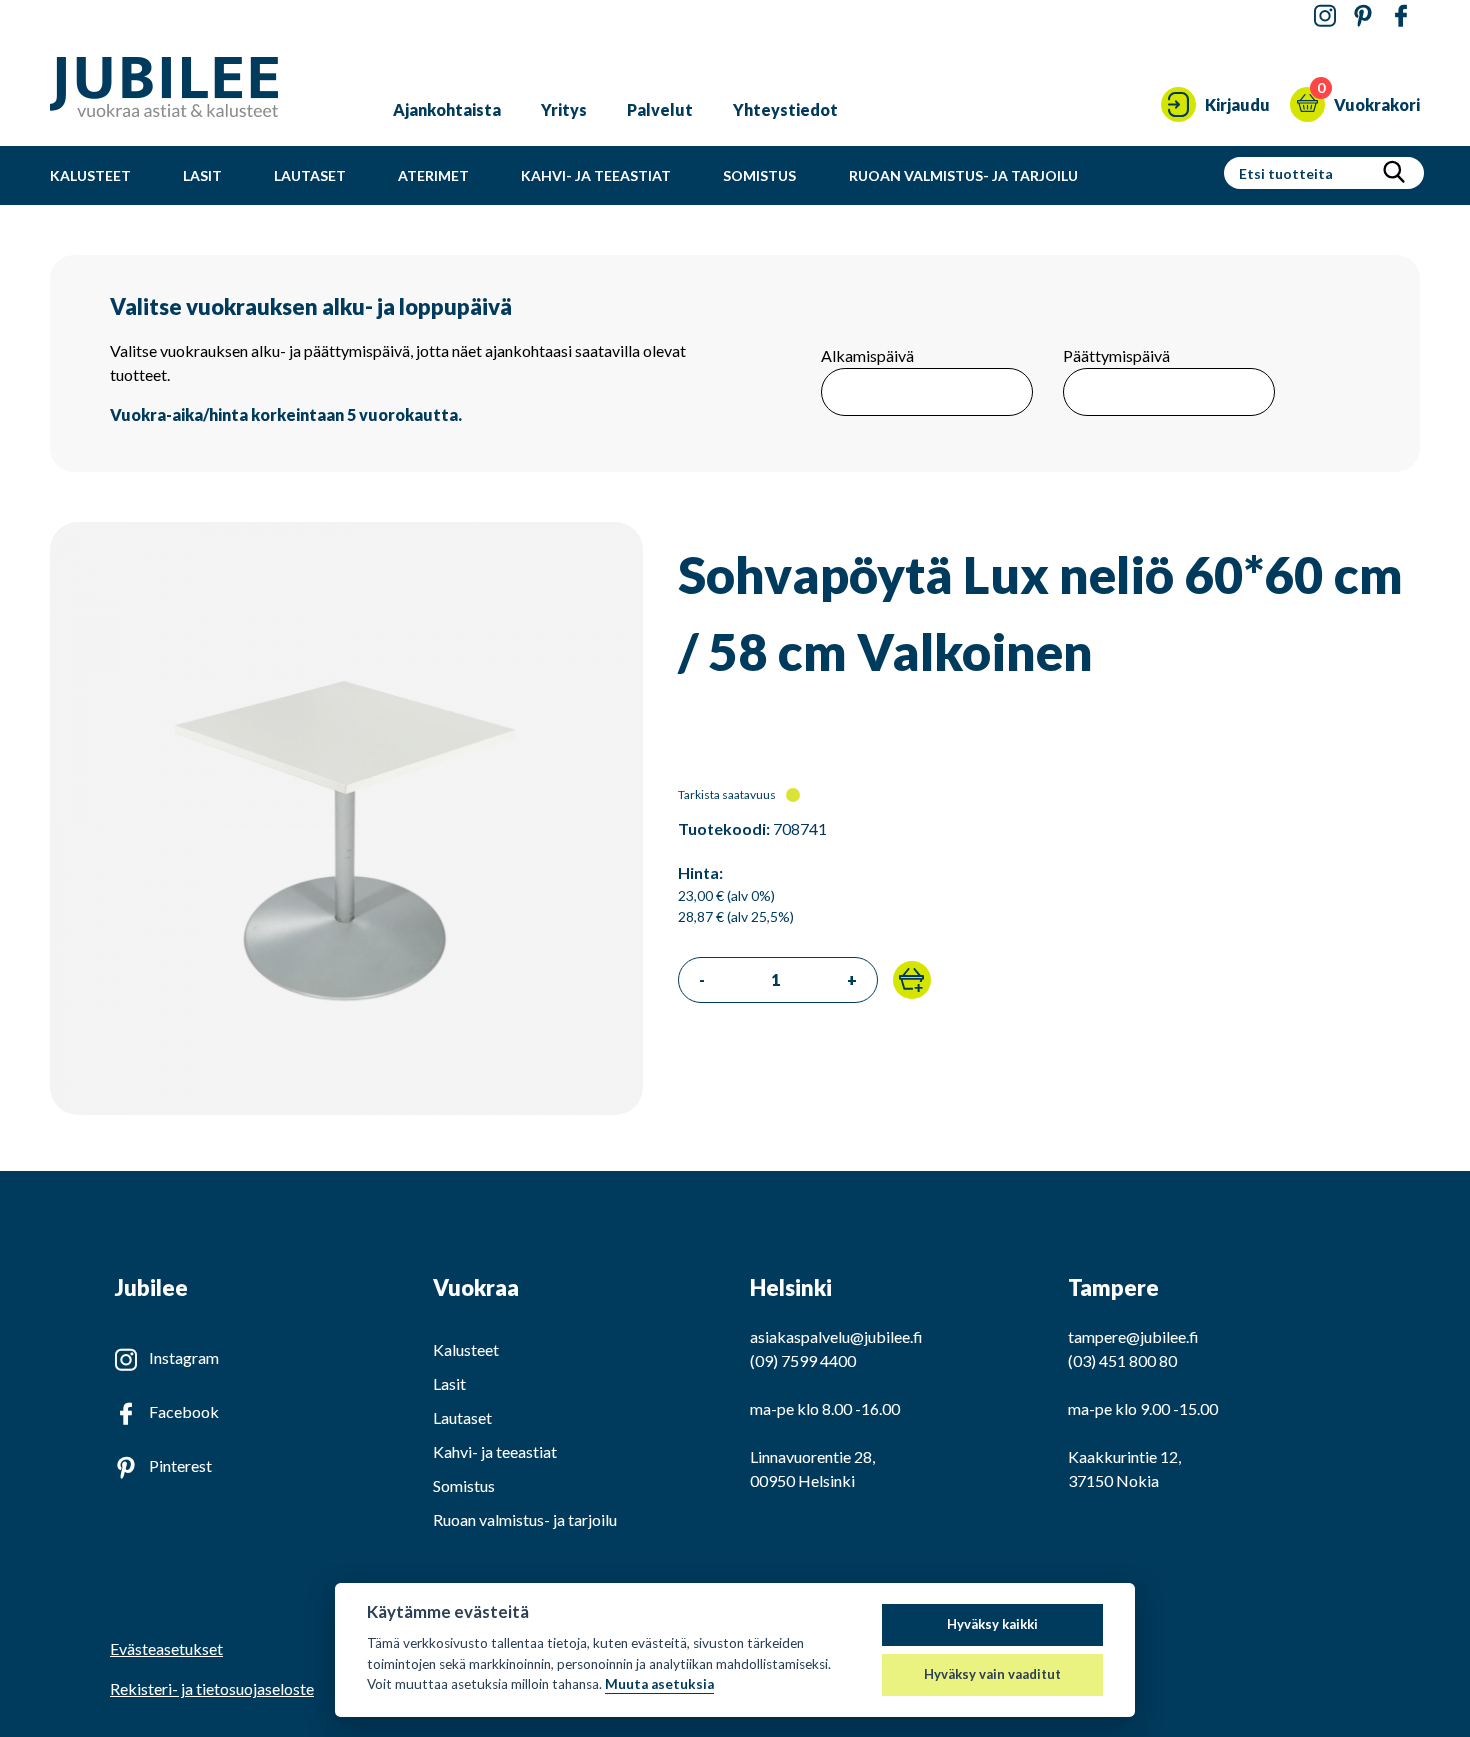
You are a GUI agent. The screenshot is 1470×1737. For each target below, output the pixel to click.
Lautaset (310, 175)
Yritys (564, 109)
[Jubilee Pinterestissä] (1363, 16)
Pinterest (180, 1465)
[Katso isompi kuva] (346, 1108)
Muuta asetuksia (659, 1684)
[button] (912, 980)
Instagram (184, 1357)
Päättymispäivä (1116, 355)
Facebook (184, 1411)
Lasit (202, 175)
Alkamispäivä (867, 355)
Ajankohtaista (447, 109)
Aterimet (433, 175)
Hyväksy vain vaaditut (992, 1674)
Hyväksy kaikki (992, 1624)
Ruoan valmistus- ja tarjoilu (963, 175)
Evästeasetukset (166, 1649)
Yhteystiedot (785, 109)
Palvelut (660, 109)
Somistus (759, 175)
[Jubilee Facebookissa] (1401, 16)
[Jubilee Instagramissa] (1325, 16)
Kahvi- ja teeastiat (596, 175)
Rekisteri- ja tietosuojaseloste (212, 1688)
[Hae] (1394, 173)
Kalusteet (90, 175)
